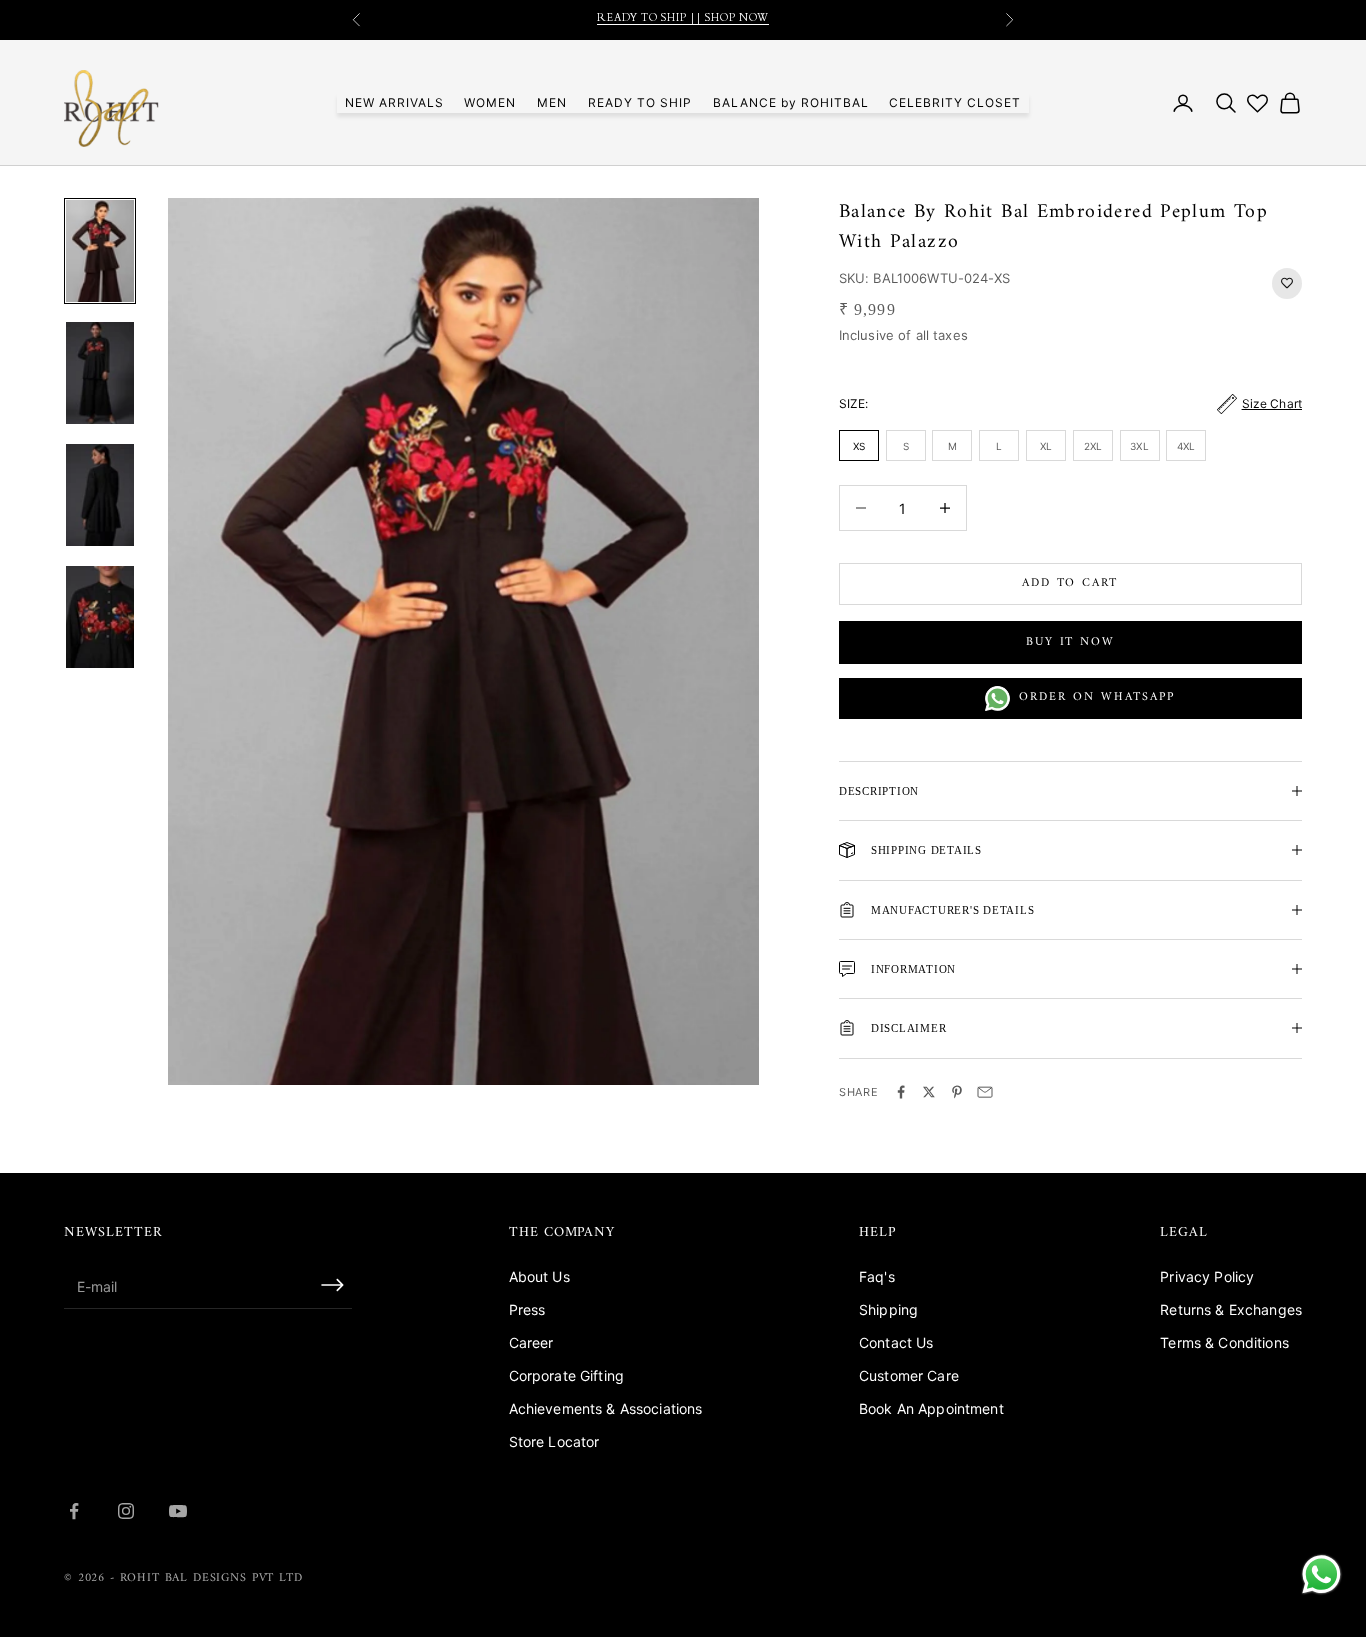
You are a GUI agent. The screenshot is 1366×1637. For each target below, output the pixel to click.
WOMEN (490, 102)
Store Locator (554, 1441)
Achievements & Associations (606, 1408)
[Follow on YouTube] (178, 1511)
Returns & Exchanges (1231, 1309)
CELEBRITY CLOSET (955, 102)
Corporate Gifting (566, 1375)
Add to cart (1070, 583)
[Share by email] (985, 1092)
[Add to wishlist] (1287, 283)
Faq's (877, 1276)
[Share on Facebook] (901, 1092)
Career (531, 1342)
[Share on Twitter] (929, 1092)
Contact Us (896, 1342)
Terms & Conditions (1224, 1342)
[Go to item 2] (100, 373)
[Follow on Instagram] (126, 1511)
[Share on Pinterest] (957, 1092)
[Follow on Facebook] (74, 1511)
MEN (552, 102)
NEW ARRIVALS (394, 102)
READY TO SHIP (640, 102)
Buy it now (1070, 642)
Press (527, 1309)
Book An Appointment (931, 1408)
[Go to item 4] (100, 617)
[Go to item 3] (100, 495)
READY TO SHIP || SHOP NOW (682, 19)
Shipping (888, 1309)
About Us (539, 1276)
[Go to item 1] (100, 251)
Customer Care (909, 1375)
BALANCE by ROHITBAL (791, 102)
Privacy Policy (1207, 1276)
